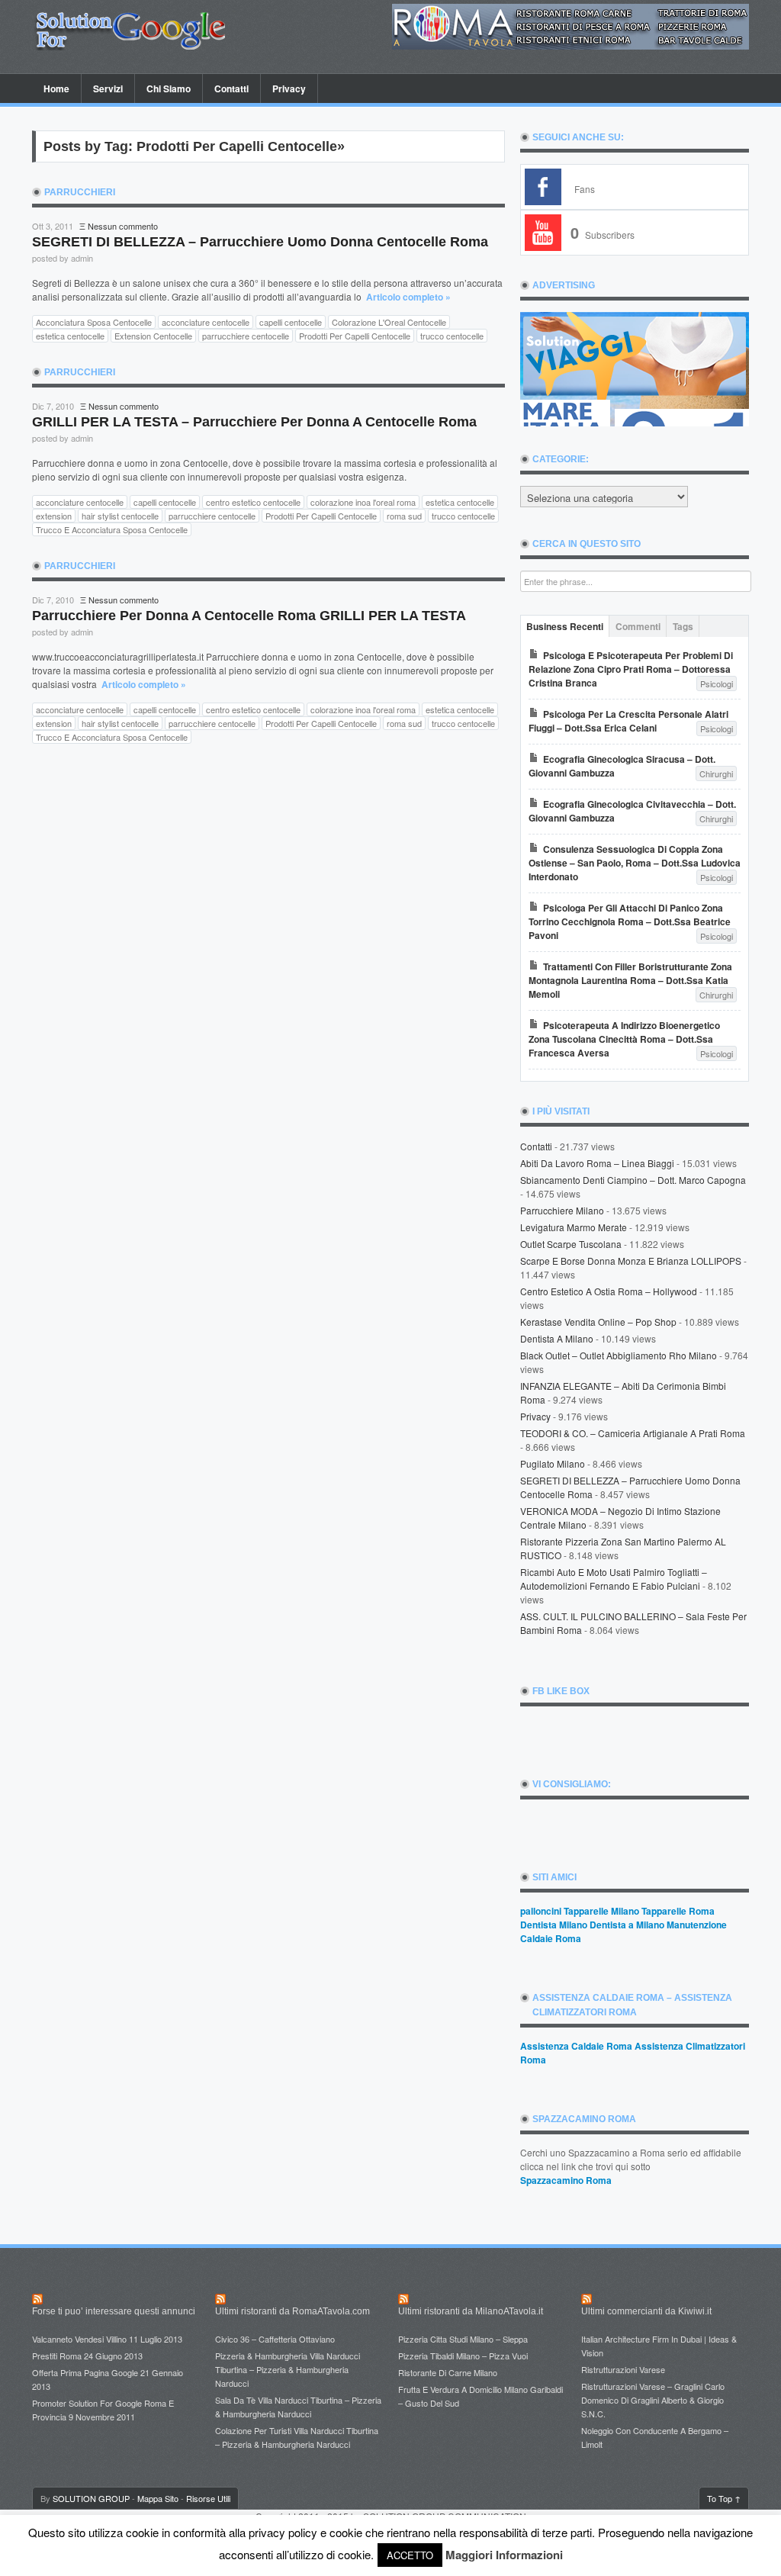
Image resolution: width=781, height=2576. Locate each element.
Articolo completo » (408, 297)
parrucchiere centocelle (246, 336)
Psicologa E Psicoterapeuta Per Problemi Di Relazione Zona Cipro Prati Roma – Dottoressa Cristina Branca (631, 669)
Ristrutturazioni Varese (623, 2369)
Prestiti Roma (57, 2356)
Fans (585, 189)
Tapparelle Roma (678, 1911)
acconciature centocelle (206, 322)
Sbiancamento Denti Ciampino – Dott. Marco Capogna (633, 1180)
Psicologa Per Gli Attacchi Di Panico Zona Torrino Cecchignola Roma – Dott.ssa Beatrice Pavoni (630, 921)
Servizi (108, 88)
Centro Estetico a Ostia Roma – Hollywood (609, 1291)
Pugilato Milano (553, 1463)
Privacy (283, 88)
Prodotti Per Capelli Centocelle (355, 336)
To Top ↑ (724, 2498)
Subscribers (603, 235)
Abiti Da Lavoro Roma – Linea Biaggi (597, 1163)
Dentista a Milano (557, 1338)
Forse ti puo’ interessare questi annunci (114, 2311)
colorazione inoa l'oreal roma (363, 502)
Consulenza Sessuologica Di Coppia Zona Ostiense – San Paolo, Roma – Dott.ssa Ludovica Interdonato (635, 863)
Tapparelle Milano (601, 1911)
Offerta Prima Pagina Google (85, 2372)
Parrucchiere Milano (562, 1210)
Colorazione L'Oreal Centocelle (389, 322)
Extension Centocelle (153, 336)
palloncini (541, 1911)
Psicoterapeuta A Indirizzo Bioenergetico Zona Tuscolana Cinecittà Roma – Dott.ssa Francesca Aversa (624, 1039)
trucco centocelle (452, 336)
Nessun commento (123, 226)
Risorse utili (208, 2498)
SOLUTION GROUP (91, 2498)
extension (54, 516)
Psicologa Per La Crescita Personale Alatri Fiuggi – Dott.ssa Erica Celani (628, 721)
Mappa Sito (158, 2498)
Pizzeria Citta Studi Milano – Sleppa (463, 2339)
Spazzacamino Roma (566, 2180)
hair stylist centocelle (120, 516)
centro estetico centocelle (253, 502)
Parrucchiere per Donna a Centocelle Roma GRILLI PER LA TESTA (249, 616)
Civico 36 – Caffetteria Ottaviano (275, 2339)
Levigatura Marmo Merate (574, 1227)
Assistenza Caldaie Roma (576, 2046)
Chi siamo (169, 88)
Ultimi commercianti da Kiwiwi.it (646, 2311)
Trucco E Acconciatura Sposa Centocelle (112, 529)
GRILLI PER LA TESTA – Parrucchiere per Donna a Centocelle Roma (254, 422)
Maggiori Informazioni (504, 2555)
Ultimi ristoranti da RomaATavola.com (292, 2311)
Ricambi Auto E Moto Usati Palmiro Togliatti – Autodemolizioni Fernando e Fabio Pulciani (614, 1579)
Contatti (231, 88)
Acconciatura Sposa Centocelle (94, 322)
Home (56, 88)
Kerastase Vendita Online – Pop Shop (598, 1322)
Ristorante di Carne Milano (448, 2372)
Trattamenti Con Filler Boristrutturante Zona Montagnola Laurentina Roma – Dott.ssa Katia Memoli (630, 980)
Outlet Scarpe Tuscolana (571, 1244)
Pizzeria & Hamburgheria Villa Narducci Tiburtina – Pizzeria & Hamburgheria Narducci (288, 2369)
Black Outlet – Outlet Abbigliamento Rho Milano (619, 1355)
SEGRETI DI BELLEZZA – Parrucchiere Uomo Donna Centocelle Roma (260, 242)
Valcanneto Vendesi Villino (79, 2339)
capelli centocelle (291, 322)
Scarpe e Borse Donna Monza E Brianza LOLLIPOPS (631, 1261)
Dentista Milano (554, 1925)
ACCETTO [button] (410, 2555)
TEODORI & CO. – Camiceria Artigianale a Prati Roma (633, 1433)
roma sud (404, 516)
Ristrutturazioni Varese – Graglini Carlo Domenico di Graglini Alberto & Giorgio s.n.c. (653, 2400)
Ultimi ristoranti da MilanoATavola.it (471, 2311)
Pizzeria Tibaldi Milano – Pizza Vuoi (463, 2356)
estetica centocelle (70, 336)
